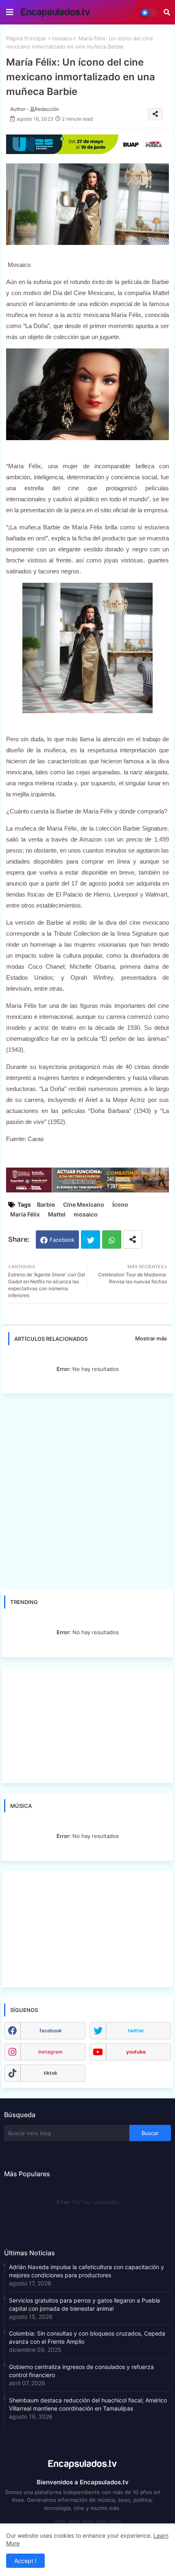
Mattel (57, 1214)
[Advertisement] (87, 1491)
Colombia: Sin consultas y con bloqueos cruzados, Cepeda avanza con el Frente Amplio (87, 2337)
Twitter (91, 1240)
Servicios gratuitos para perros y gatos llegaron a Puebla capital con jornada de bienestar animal (84, 2304)
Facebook (62, 1240)
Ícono (120, 1204)
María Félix (25, 1214)
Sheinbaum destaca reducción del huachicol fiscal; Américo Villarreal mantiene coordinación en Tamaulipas (88, 2404)
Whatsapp (112, 1240)
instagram (50, 2052)
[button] (167, 12)
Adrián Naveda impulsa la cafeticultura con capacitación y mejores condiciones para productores (86, 2271)
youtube (136, 2052)
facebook (51, 2031)
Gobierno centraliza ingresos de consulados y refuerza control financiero (81, 2371)
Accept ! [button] (25, 2561)
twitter (136, 2031)
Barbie (46, 1204)
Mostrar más (151, 1338)
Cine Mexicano (84, 1204)
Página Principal (26, 38)
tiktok (50, 2073)
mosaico (62, 38)
